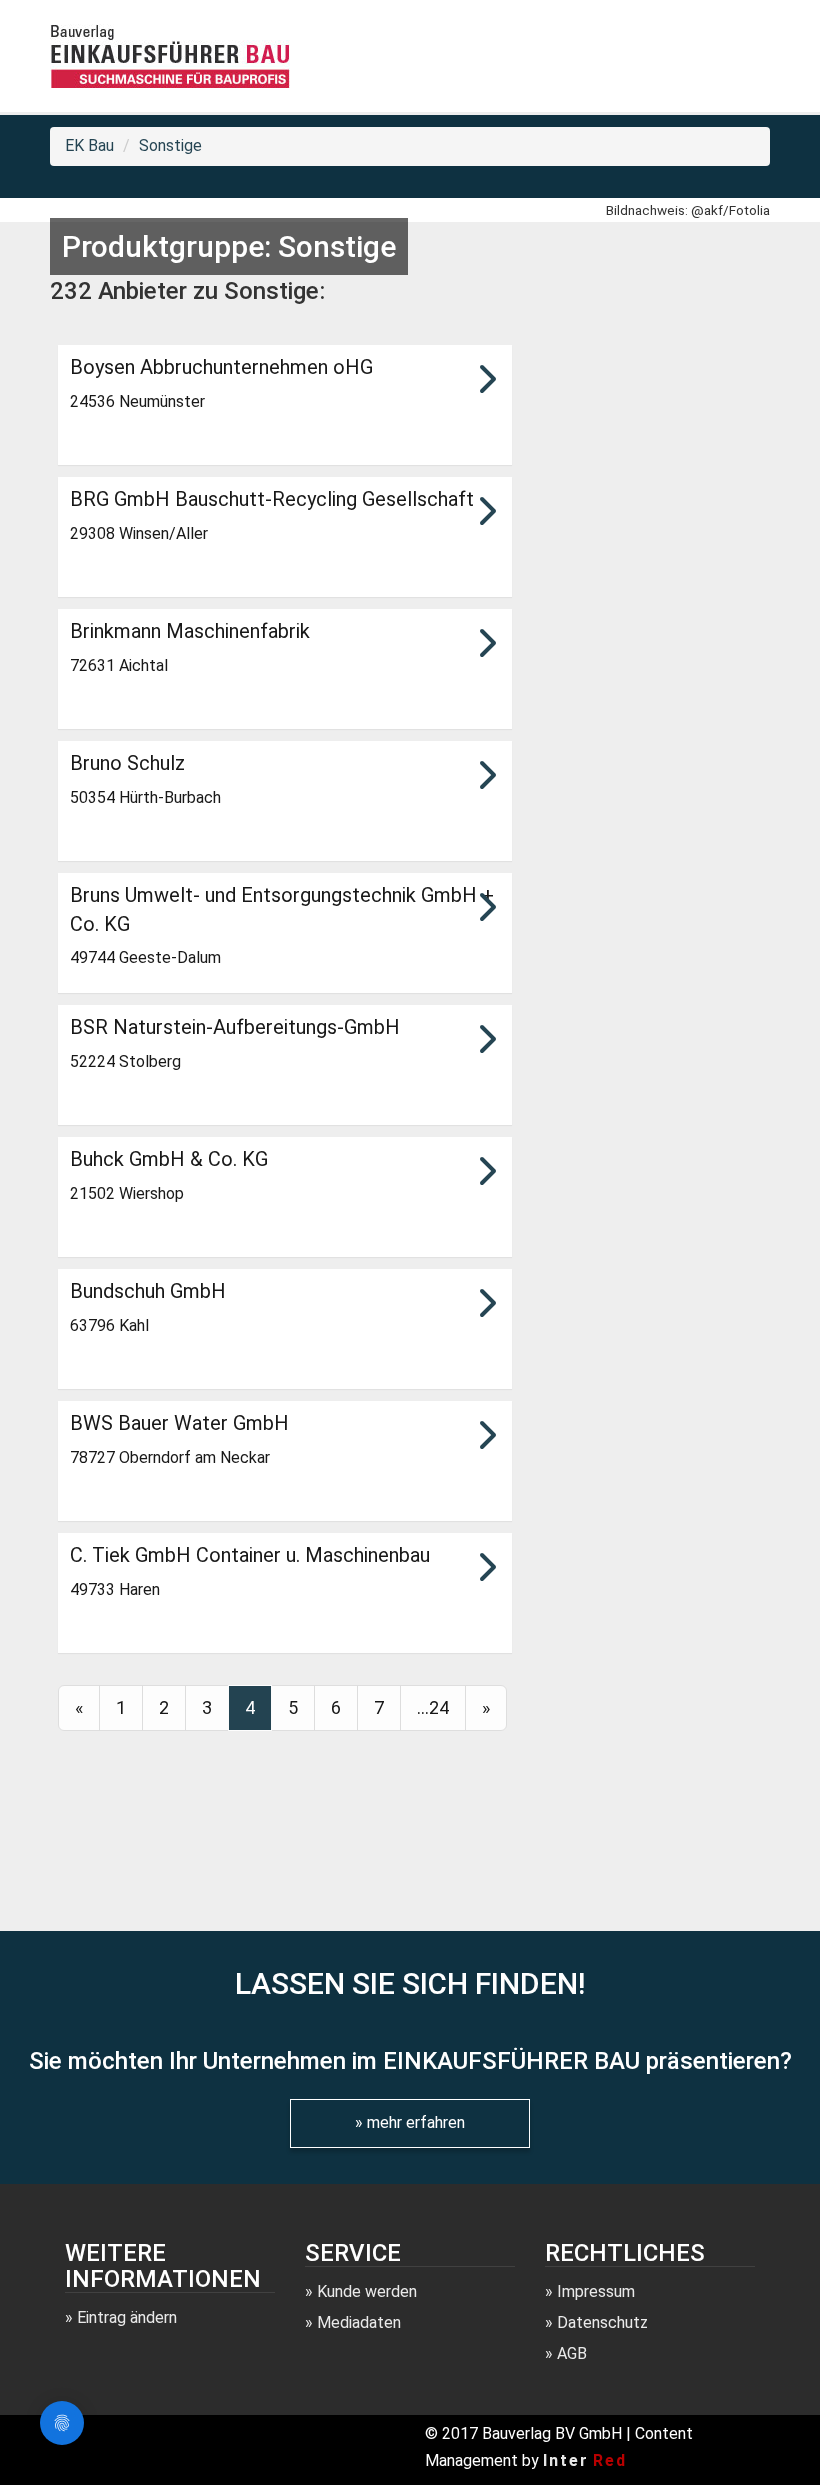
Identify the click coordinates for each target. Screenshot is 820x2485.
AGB (572, 2353)
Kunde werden (367, 2291)
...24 (433, 1707)
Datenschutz (602, 2322)
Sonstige (170, 145)
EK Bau (89, 145)
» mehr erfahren (410, 2122)
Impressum (596, 2291)
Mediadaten (359, 2322)
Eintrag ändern (127, 2317)
